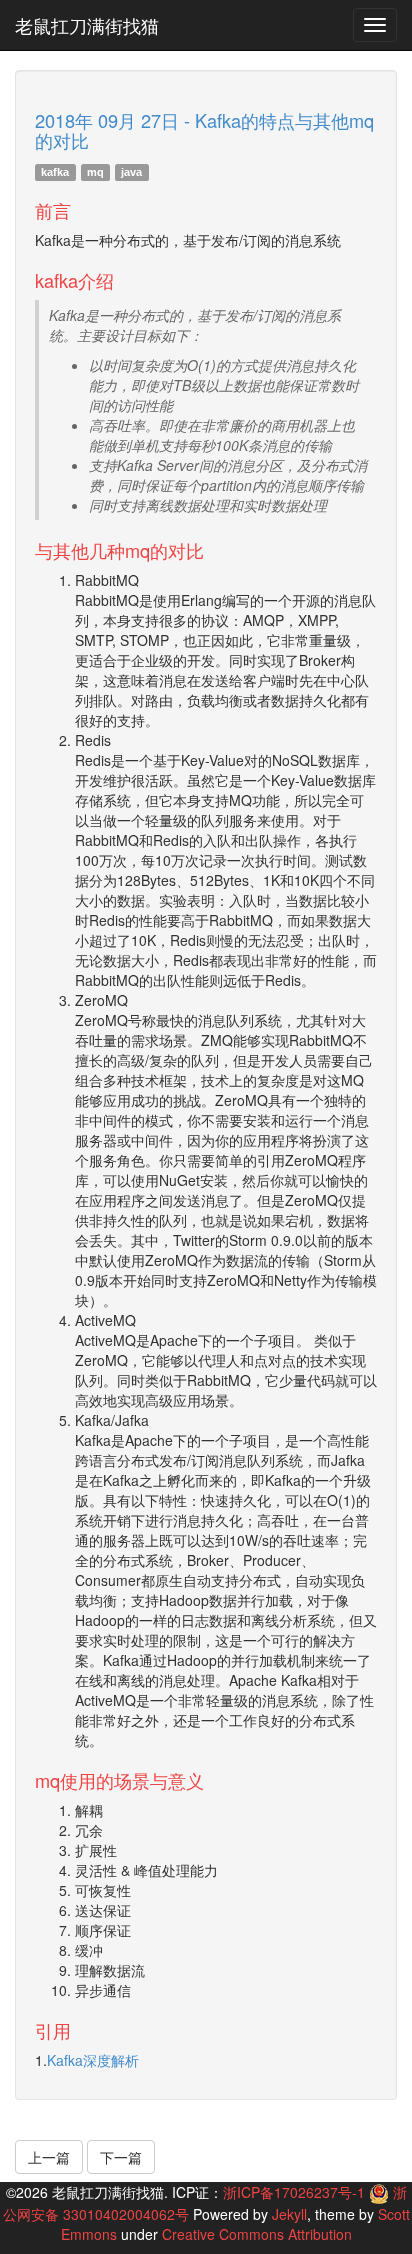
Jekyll (289, 2214)
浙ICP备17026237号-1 (294, 2192)
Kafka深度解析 (93, 2060)
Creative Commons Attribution (257, 2234)
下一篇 (121, 2157)
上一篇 (49, 2157)
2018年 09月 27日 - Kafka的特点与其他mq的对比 (204, 130)
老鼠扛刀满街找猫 (87, 25)
